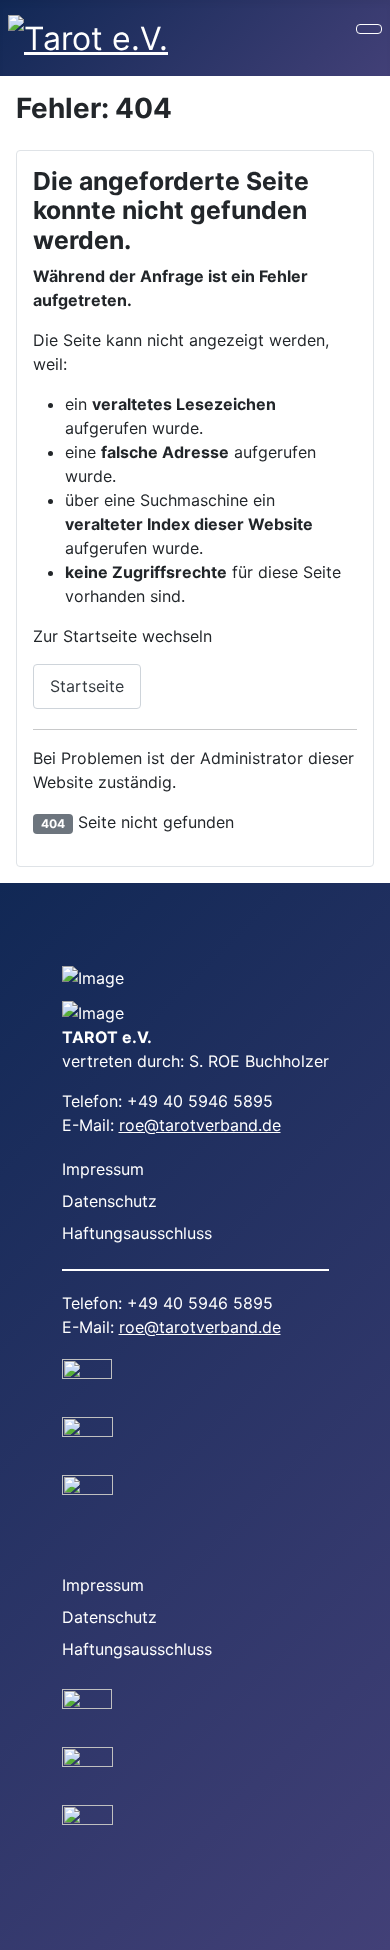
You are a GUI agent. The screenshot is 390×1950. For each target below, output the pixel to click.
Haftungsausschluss (137, 1233)
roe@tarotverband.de (200, 1125)
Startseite (87, 686)
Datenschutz (109, 1201)
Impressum (103, 1169)
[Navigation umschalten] (369, 29)
